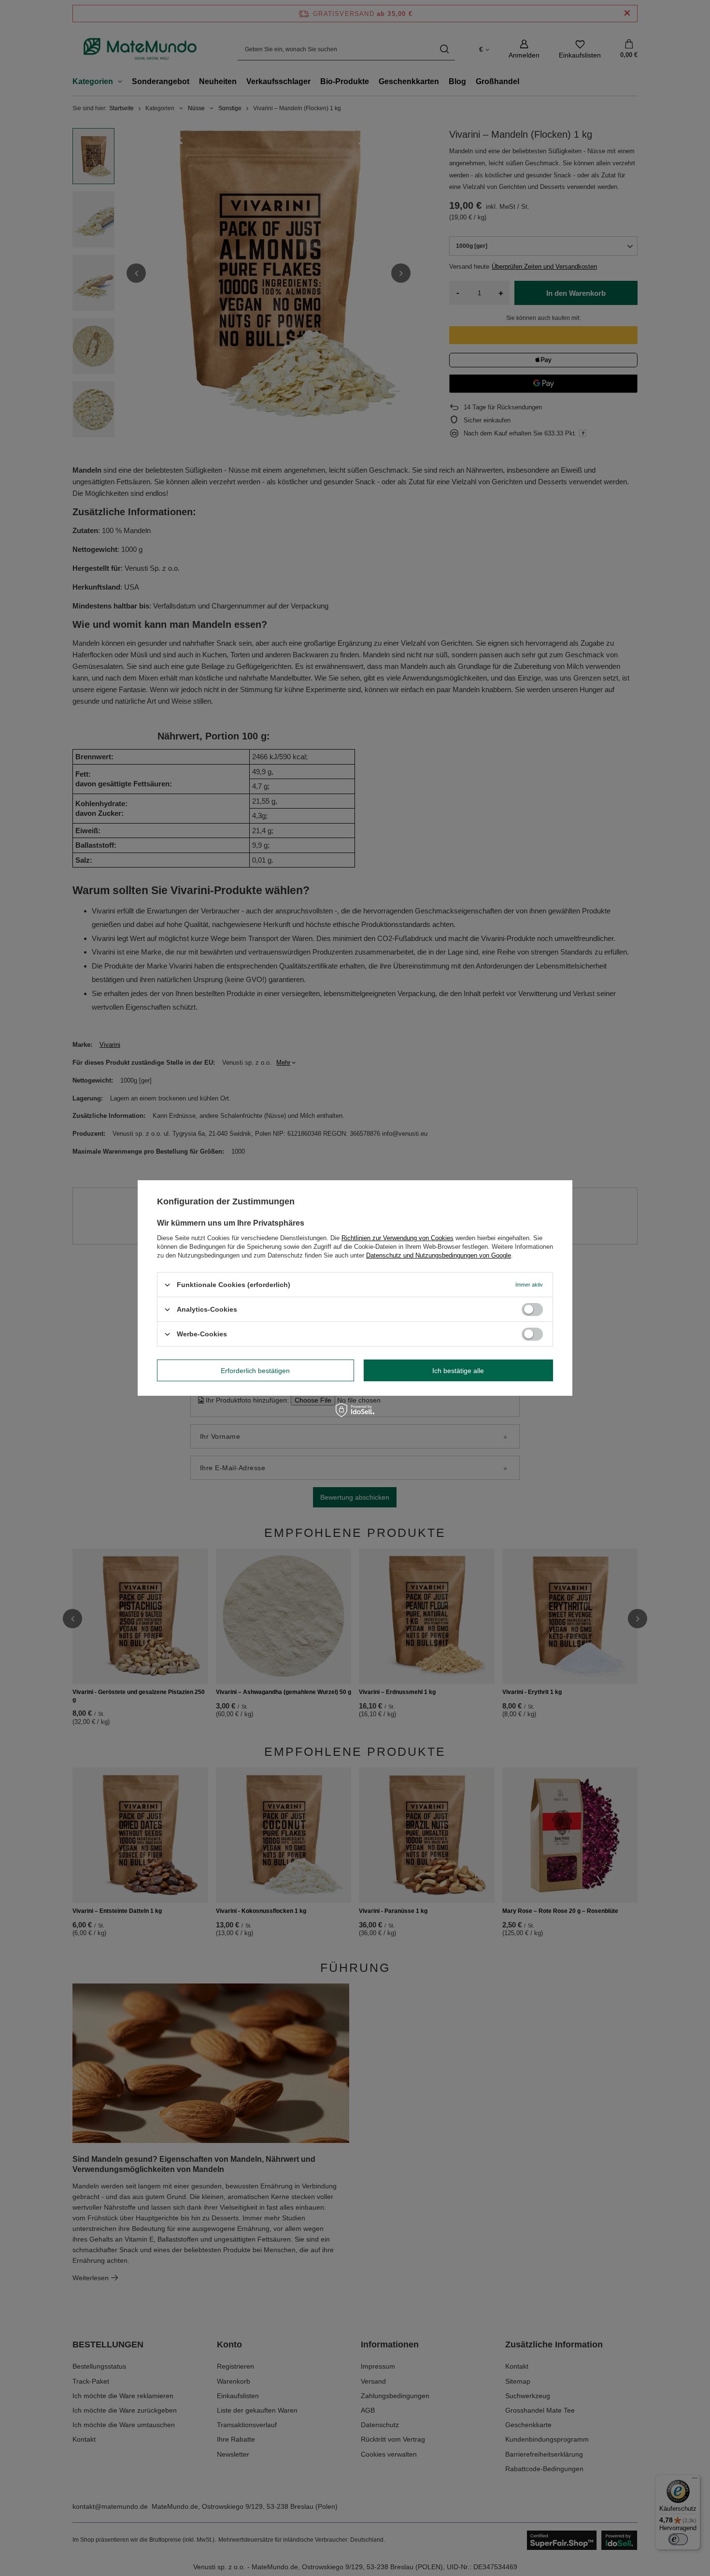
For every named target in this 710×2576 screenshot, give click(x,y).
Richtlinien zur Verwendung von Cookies (398, 1238)
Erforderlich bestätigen (255, 1370)
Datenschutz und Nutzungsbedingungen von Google (439, 1255)
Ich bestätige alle (458, 1370)
